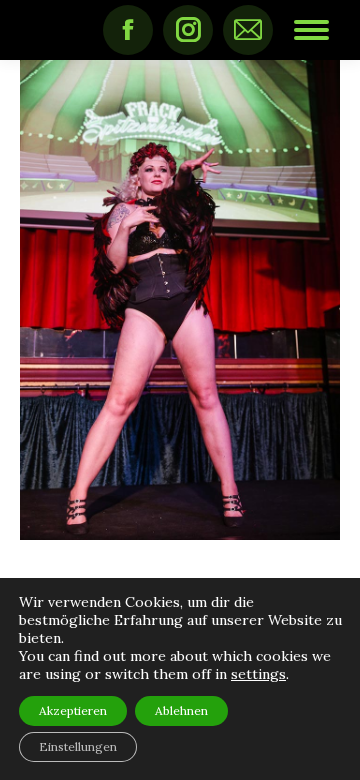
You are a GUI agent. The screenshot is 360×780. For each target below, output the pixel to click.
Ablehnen (181, 710)
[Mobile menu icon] (311, 30)
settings (258, 674)
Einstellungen (78, 746)
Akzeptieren (73, 710)
